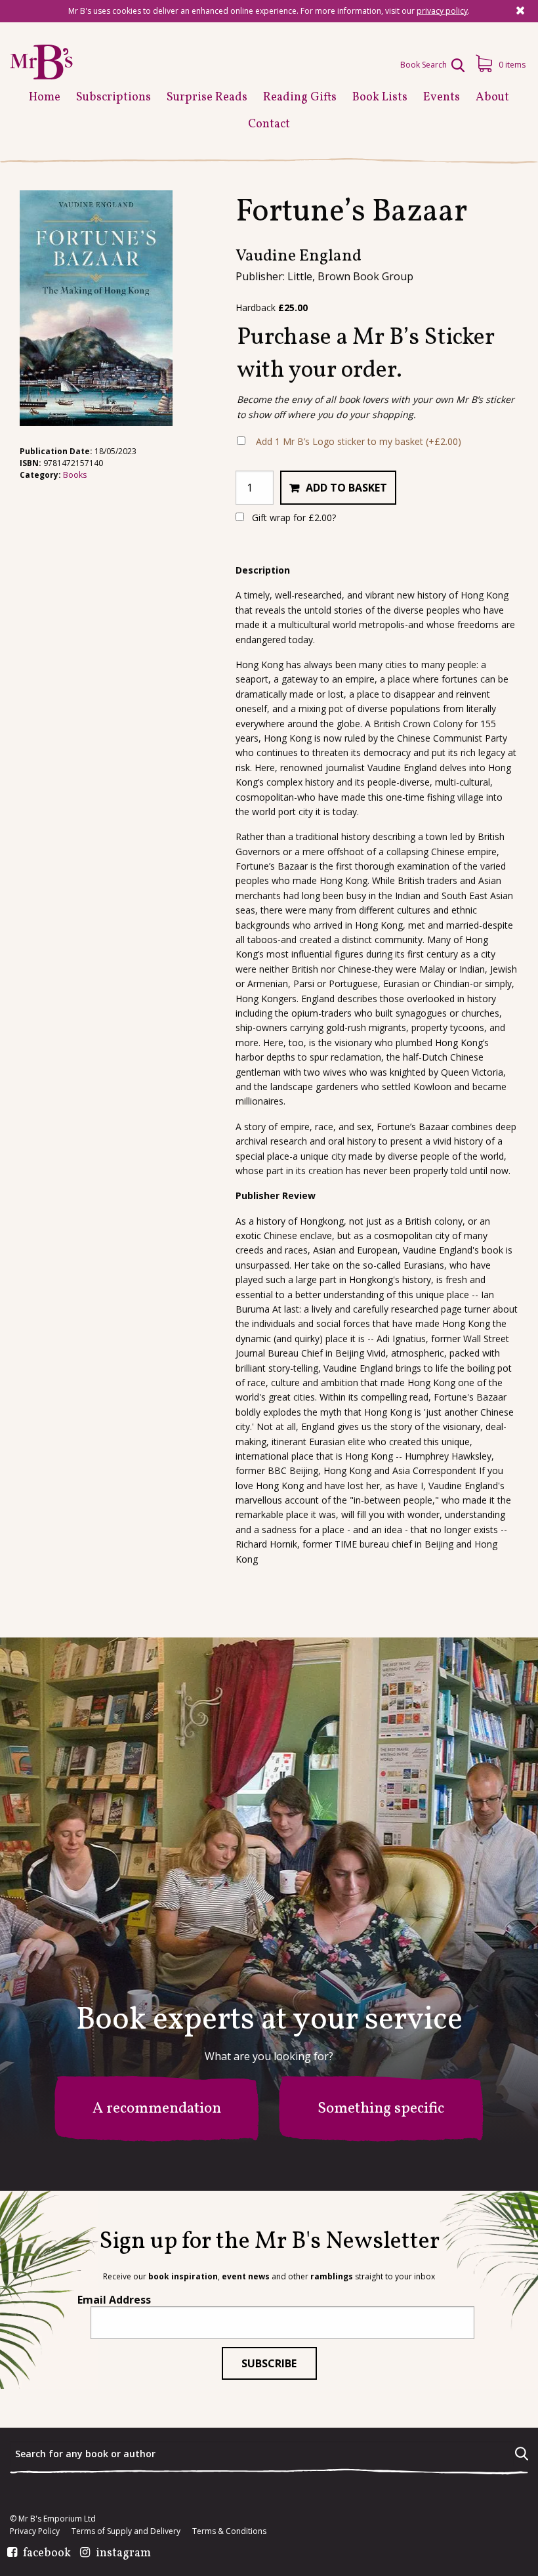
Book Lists (380, 97)
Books (75, 475)
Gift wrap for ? (293, 517)
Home (45, 97)
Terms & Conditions (229, 2531)
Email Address (114, 2300)
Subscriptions (114, 97)
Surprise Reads (207, 97)
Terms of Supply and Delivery (126, 2531)
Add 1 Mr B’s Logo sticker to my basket (359, 441)
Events (442, 97)
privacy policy (442, 11)
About (492, 97)
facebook (47, 2554)
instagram (123, 2554)
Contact (269, 124)
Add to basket (346, 488)
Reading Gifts (300, 97)
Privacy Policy (35, 2531)
